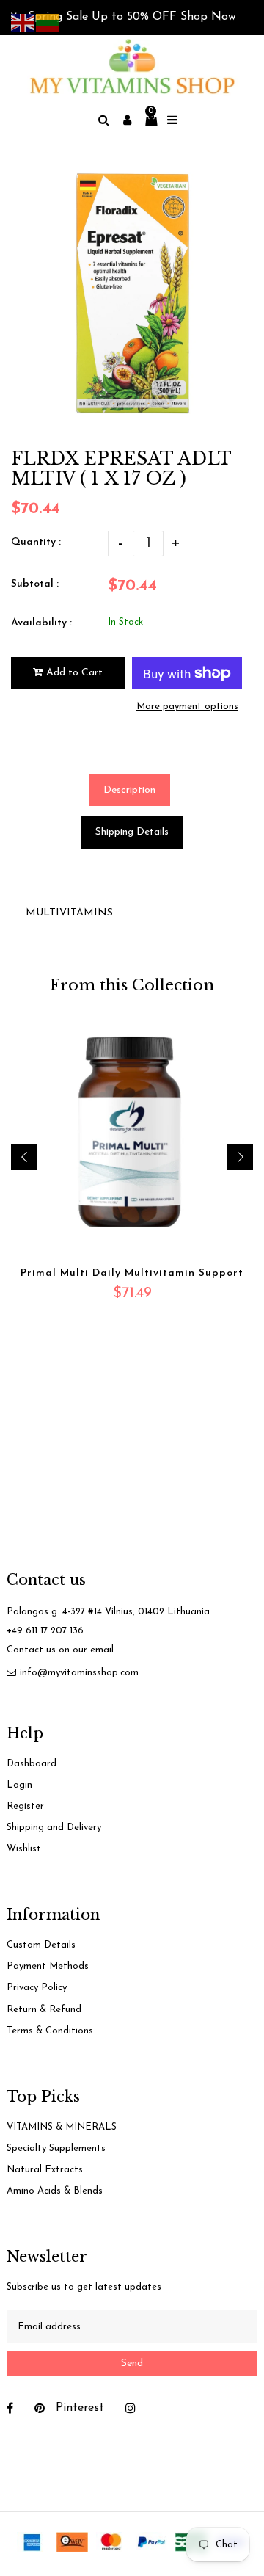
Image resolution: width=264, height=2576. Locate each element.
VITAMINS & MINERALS (62, 2127)
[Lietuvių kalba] (48, 22)
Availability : (41, 623)
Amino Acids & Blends (55, 2191)
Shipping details (132, 832)
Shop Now (208, 17)
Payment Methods (48, 1966)
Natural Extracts (45, 2170)
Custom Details (41, 1945)
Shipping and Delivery (54, 1828)
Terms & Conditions (50, 2031)
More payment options (187, 707)
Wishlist (24, 1849)
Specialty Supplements (56, 2148)
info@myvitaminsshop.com (79, 1673)
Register (25, 1806)
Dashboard (32, 1764)
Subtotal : (35, 584)
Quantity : (36, 542)
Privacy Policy (37, 1988)
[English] (23, 22)
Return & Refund (44, 2010)
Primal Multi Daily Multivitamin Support (132, 1273)
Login (19, 1785)
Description (129, 790)
